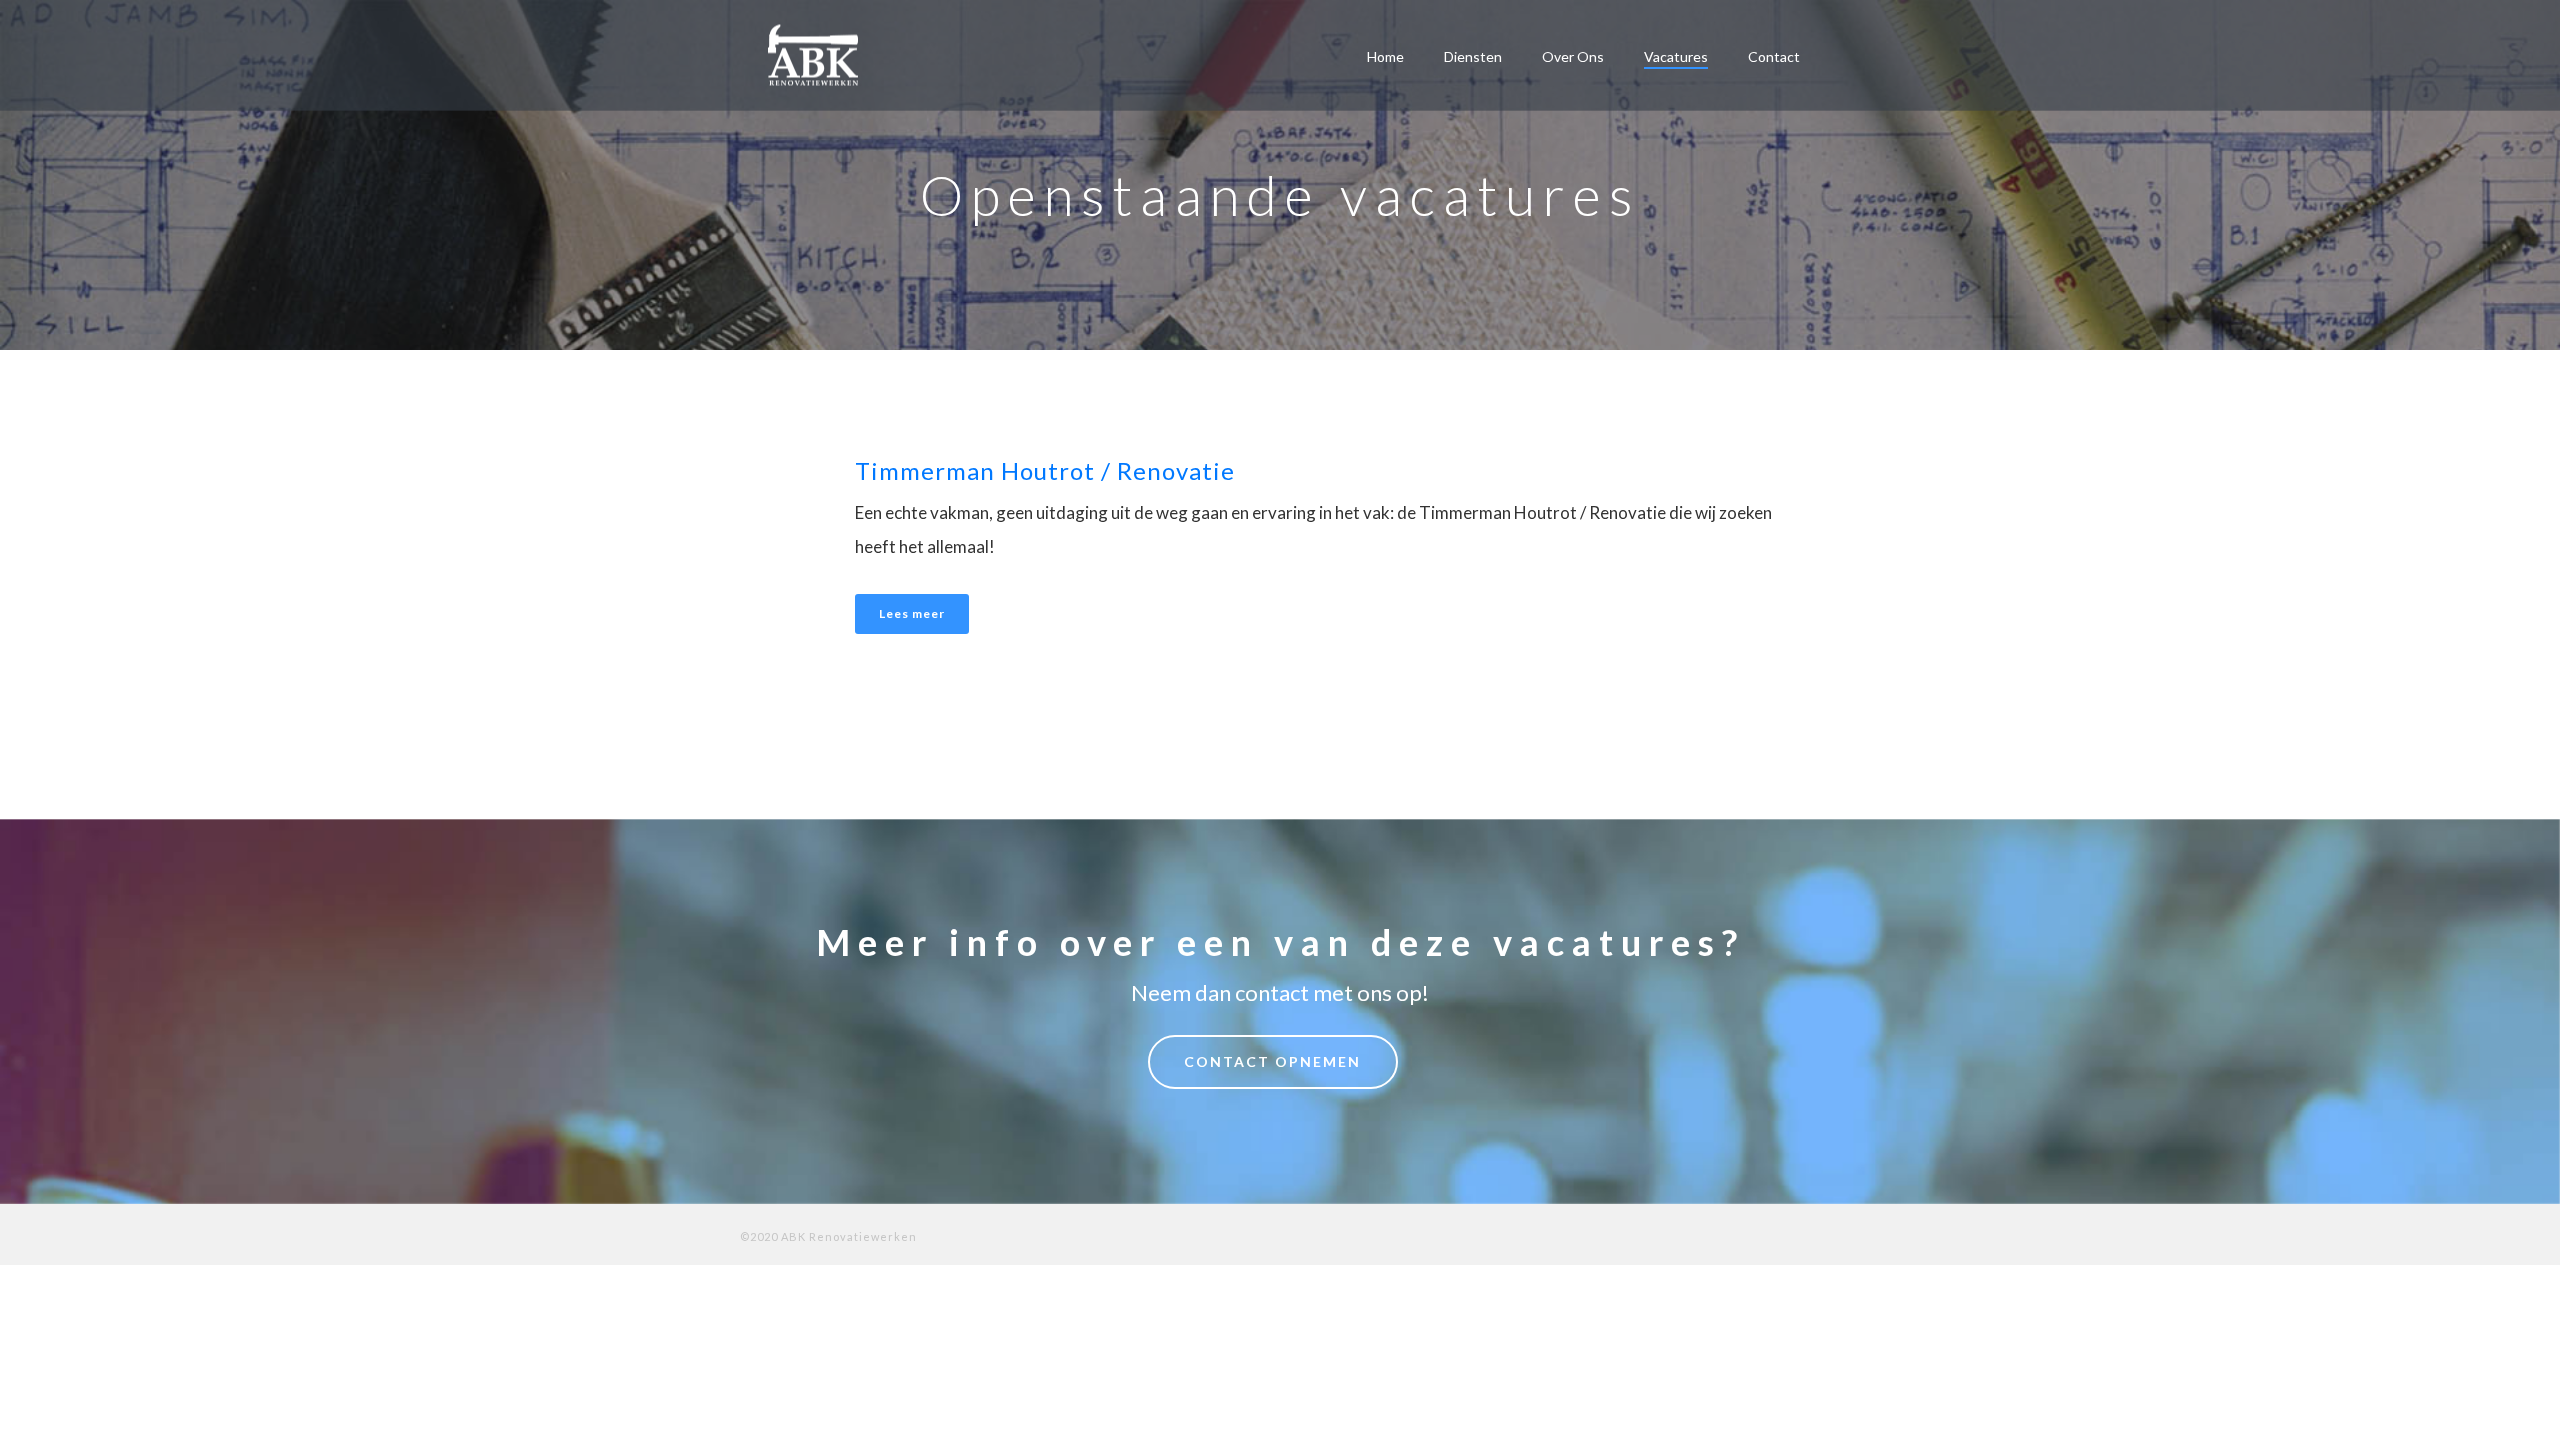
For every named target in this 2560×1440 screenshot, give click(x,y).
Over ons (1573, 56)
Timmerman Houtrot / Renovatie (1045, 470)
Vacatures (1676, 56)
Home (1385, 56)
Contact (1774, 56)
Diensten (1473, 56)
